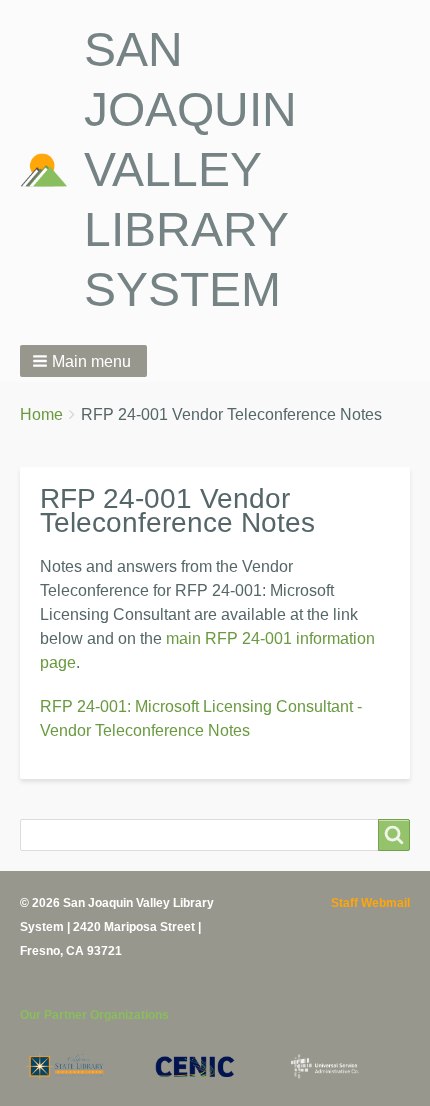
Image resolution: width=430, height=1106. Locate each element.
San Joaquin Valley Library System (190, 169)
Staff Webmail (370, 903)
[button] (83, 361)
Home (41, 414)
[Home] (52, 170)
